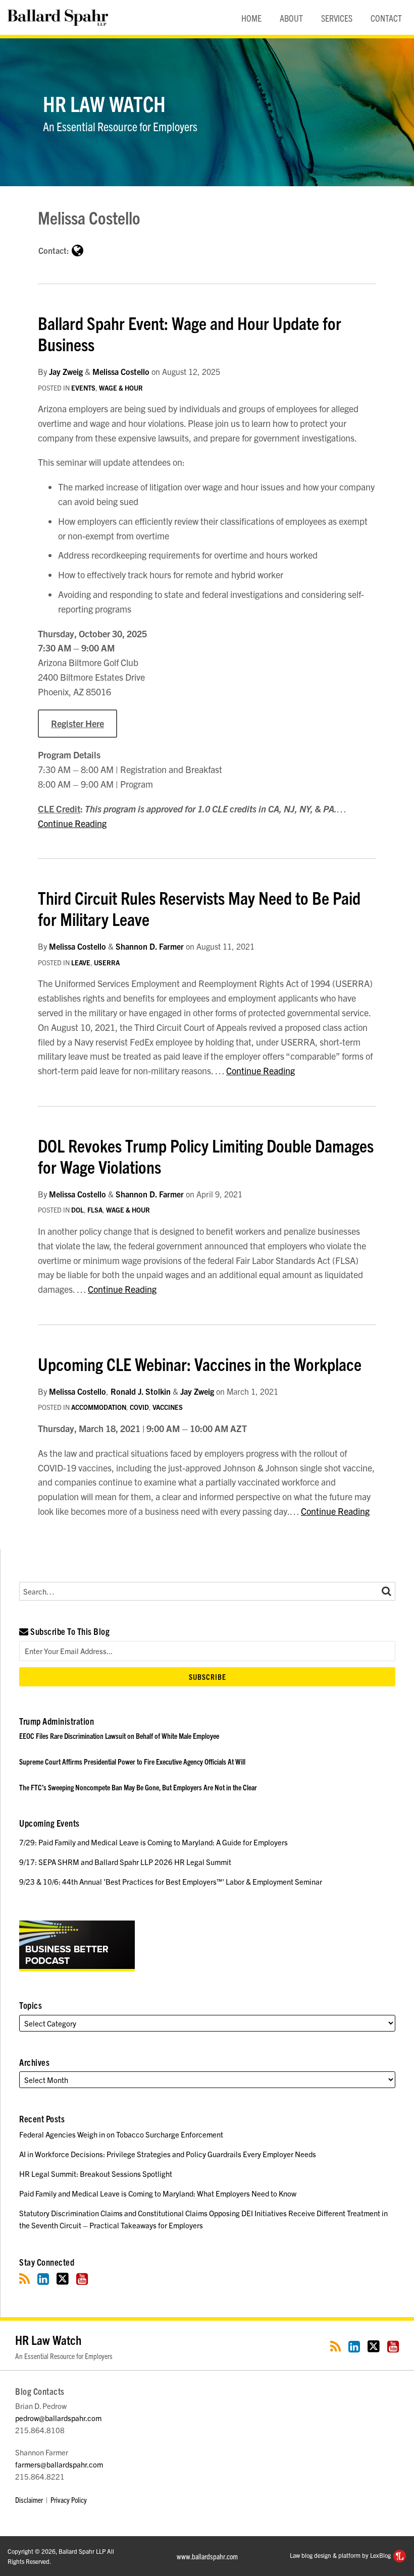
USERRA (107, 963)
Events (83, 388)
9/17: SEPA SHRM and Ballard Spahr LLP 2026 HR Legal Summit (125, 1862)
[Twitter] (63, 2279)
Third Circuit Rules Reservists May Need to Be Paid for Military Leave (199, 908)
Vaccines (168, 1407)
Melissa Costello (121, 371)
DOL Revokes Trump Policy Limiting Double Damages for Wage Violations (206, 1156)
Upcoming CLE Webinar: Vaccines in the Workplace (200, 1363)
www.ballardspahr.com (207, 2556)
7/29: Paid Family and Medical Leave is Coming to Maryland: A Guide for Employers (153, 1842)
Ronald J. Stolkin (141, 1391)
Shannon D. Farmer (150, 946)
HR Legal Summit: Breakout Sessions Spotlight (96, 2174)
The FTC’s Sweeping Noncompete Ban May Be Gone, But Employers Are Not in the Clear (138, 1787)
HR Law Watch (104, 103)
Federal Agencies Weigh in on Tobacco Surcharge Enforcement (121, 2134)
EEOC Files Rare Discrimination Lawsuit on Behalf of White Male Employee (119, 1736)
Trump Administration (57, 1721)
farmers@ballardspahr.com (59, 2464)
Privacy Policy (69, 2500)
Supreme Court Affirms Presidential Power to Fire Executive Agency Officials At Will (132, 1761)
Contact (386, 18)
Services (337, 18)
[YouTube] (82, 2279)
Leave (81, 963)
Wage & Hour (121, 388)
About (291, 18)
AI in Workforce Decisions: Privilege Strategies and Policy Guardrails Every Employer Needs (168, 2154)
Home (251, 18)
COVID (139, 1407)
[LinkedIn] (43, 2279)
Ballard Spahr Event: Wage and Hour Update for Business (190, 333)
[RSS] (24, 2279)
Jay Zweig (66, 371)
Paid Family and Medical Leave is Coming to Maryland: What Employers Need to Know (158, 2193)
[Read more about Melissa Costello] (77, 250)
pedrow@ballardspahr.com (58, 2418)
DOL (77, 1210)
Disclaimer (29, 2500)
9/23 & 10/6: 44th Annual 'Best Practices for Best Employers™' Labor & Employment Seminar (171, 1881)
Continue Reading (72, 823)
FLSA (95, 1210)
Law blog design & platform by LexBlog (341, 2555)
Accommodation (99, 1407)
